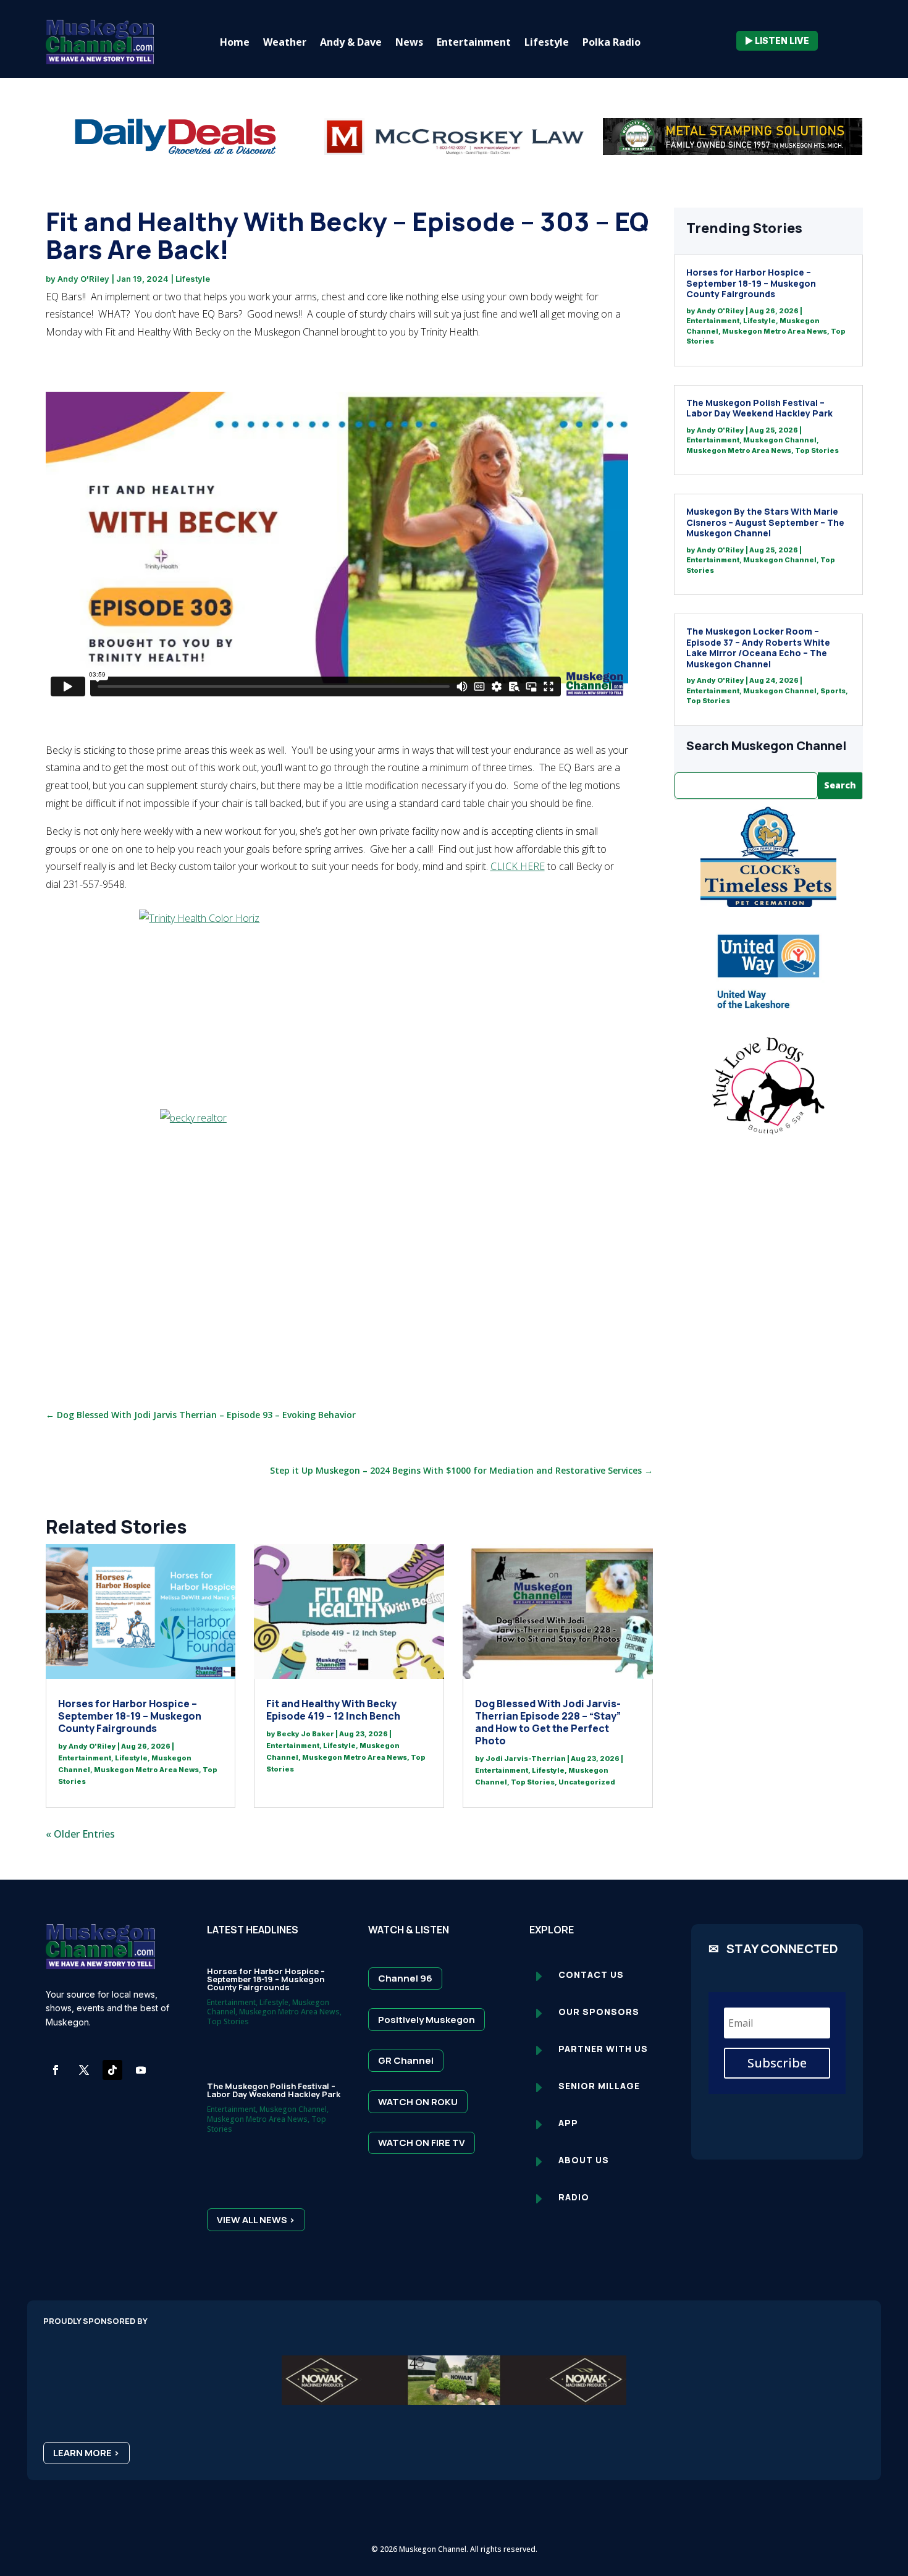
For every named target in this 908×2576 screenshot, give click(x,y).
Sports (833, 691)
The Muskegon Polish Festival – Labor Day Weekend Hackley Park (759, 408)
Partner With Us (603, 2049)
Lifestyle (547, 42)
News (409, 42)
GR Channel (406, 2060)
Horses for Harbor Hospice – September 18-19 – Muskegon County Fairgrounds (130, 1716)
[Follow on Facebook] (56, 2070)
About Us (584, 2160)
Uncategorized (587, 1782)
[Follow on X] (84, 2070)
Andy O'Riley (83, 279)
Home (235, 42)
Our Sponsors (599, 2012)
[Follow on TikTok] (112, 2070)
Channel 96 (405, 1978)
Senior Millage (599, 2086)
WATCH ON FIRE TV (422, 2143)
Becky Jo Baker (305, 1734)
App (568, 2123)
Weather (285, 42)
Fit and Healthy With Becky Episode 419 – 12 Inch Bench (333, 1710)
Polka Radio (612, 42)
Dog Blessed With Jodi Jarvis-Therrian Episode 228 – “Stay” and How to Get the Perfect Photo (548, 1722)
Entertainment (474, 42)
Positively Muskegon (427, 2020)
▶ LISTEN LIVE (777, 40)
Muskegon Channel (780, 440)
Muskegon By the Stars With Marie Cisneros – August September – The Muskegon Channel (765, 522)
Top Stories (533, 1782)
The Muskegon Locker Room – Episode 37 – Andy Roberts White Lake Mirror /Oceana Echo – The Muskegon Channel (758, 648)
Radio (574, 2197)
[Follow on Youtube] (141, 2070)
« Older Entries (80, 1834)
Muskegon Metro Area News (146, 1770)
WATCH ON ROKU (418, 2102)
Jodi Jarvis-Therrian (526, 1759)
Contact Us (591, 1974)
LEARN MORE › (86, 2453)
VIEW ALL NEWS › (256, 2220)
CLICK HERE (518, 866)
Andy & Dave (351, 42)
